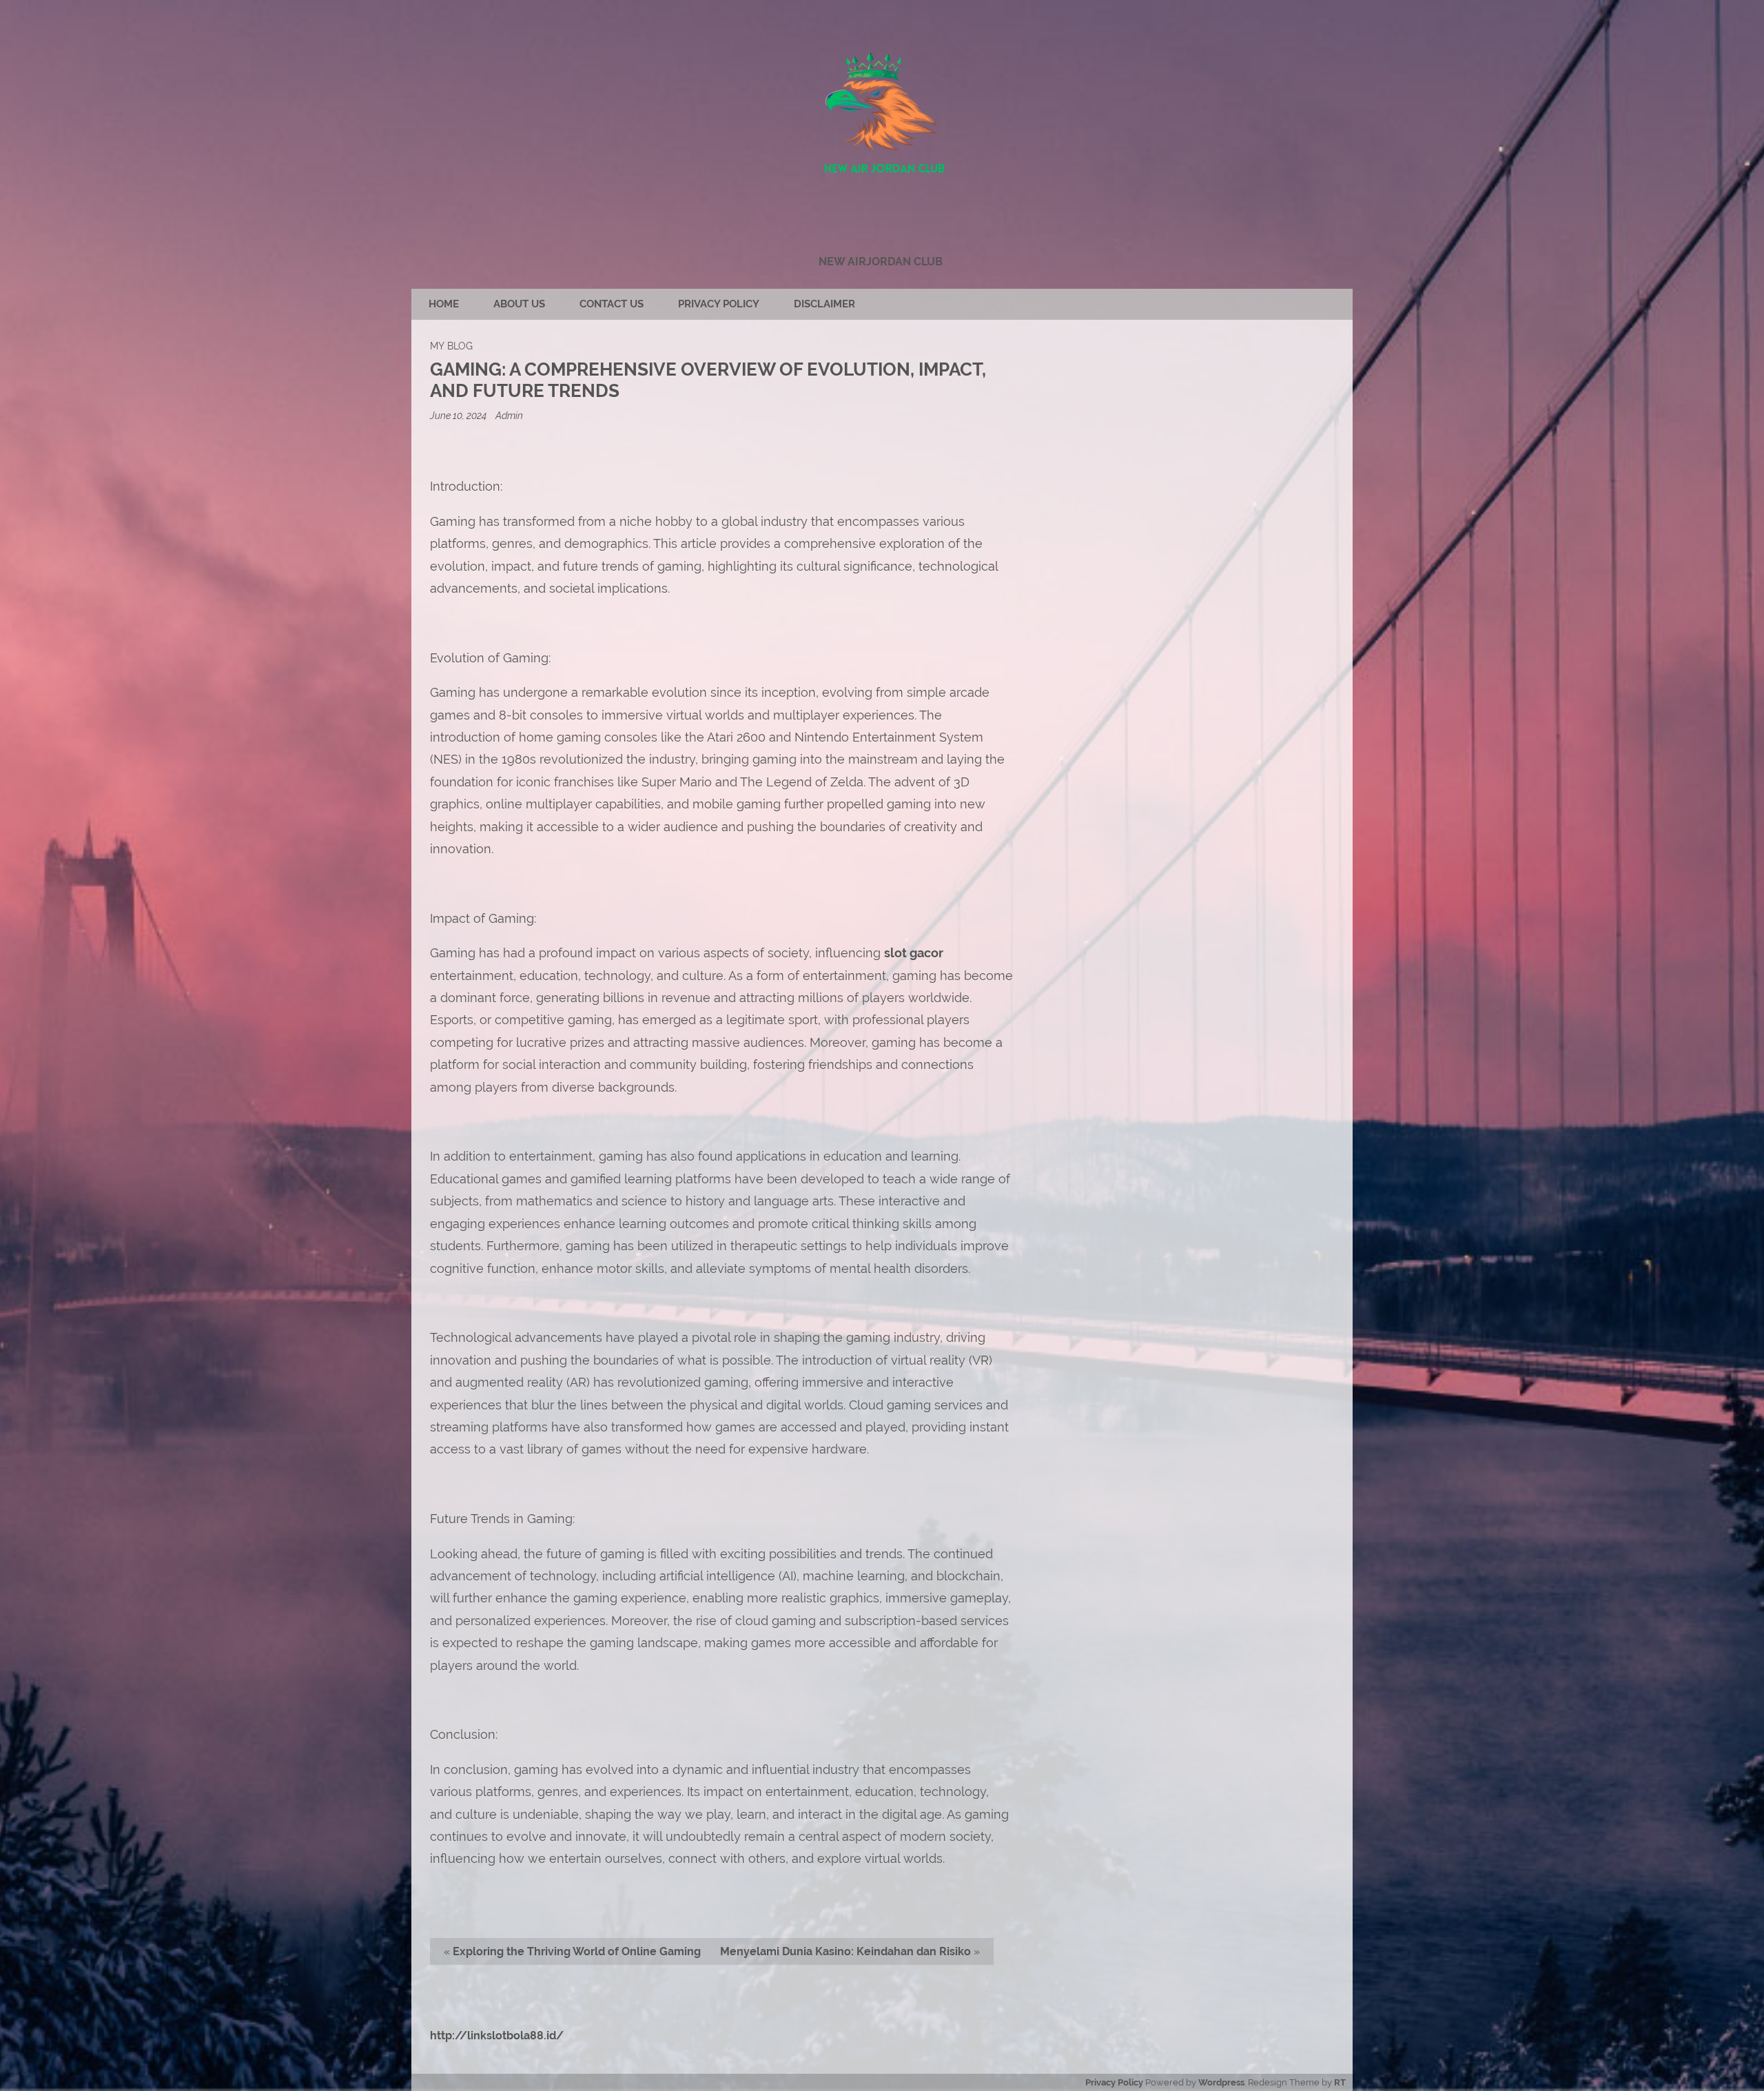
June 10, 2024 (459, 415)
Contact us (612, 304)
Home (444, 304)
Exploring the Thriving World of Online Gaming (577, 1951)
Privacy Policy (719, 304)
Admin (509, 415)
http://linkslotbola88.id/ (497, 2036)
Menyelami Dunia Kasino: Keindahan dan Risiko (845, 1951)
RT (1340, 2082)
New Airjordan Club (881, 262)
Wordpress (1221, 2082)
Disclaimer (824, 304)
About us (519, 304)
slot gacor (914, 953)
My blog (451, 346)
